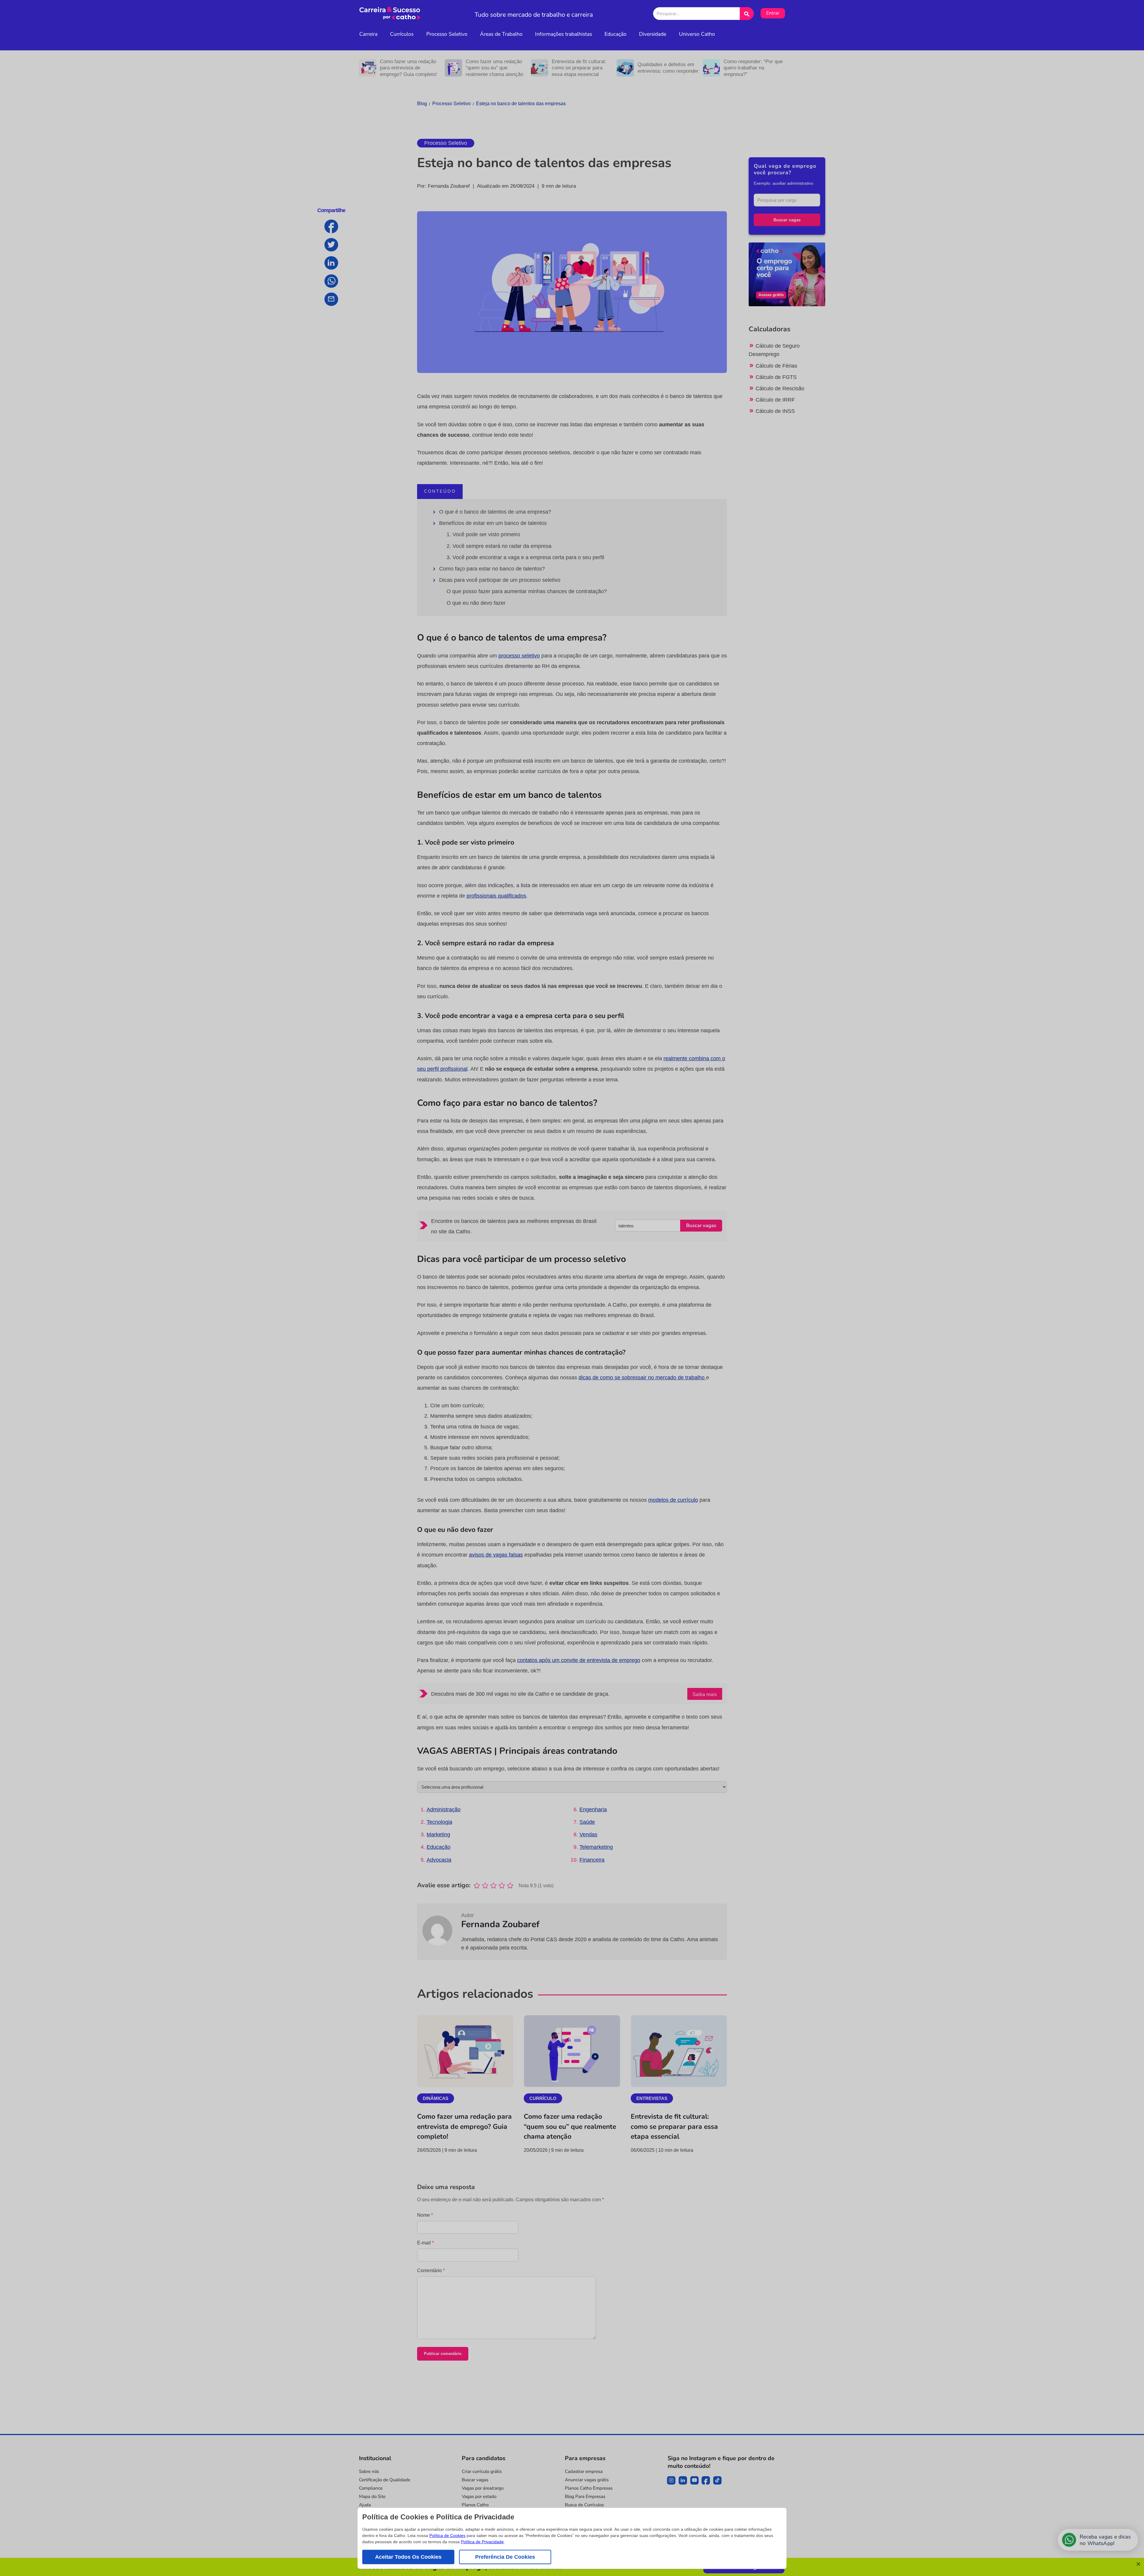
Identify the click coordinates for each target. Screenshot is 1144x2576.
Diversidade (653, 34)
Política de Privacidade (482, 2542)
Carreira (368, 34)
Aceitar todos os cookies (408, 2557)
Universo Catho (697, 34)
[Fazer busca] (747, 14)
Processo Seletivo (447, 34)
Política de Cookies (447, 2535)
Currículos (402, 34)
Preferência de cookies (505, 2557)
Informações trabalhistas (564, 34)
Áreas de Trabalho (501, 34)
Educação (615, 34)
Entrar (773, 13)
